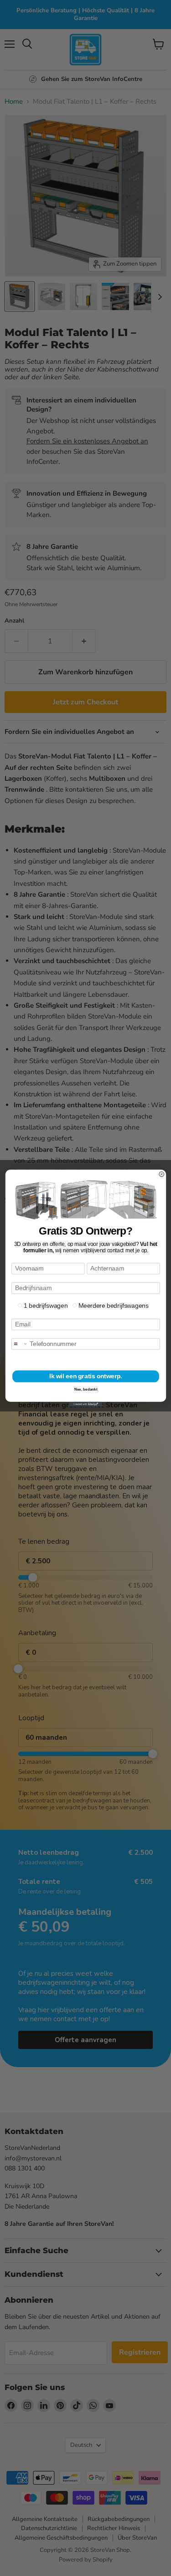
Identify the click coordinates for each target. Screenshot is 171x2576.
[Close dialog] (161, 1174)
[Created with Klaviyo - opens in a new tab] (85, 1404)
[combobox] (19, 1344)
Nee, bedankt (85, 1389)
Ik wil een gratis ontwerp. (86, 1376)
